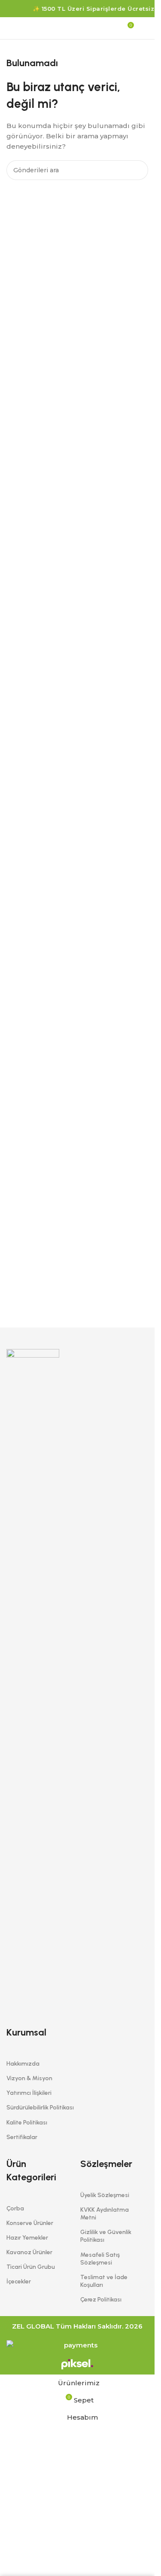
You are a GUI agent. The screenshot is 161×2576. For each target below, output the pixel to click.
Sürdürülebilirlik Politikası (40, 2107)
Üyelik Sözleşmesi (105, 2195)
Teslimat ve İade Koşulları (104, 2281)
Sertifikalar (22, 2137)
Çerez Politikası (101, 2300)
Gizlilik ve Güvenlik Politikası (106, 2236)
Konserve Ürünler (30, 2223)
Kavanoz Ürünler (29, 2252)
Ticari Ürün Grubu (31, 2267)
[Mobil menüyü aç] (145, 28)
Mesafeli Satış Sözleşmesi (100, 2259)
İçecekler (19, 2281)
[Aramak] (10, 28)
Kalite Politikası (27, 2123)
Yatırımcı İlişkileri (29, 2093)
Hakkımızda (23, 2064)
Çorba (15, 2208)
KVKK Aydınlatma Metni (105, 2214)
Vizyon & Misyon (29, 2078)
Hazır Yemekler (27, 2238)
